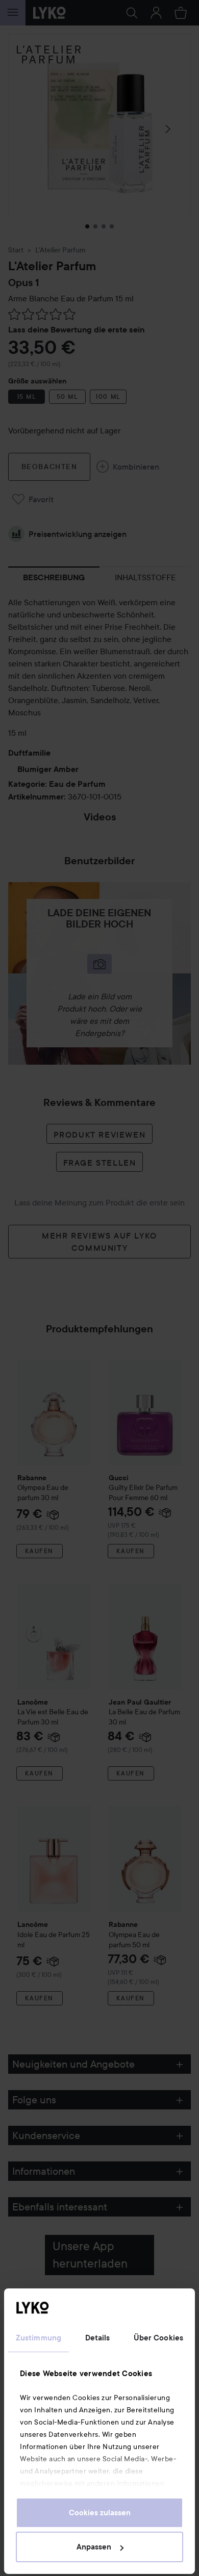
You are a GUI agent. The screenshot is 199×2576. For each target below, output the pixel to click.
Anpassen (94, 2547)
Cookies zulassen (100, 2513)
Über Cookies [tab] (158, 2338)
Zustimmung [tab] (39, 2338)
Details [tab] (98, 2338)
